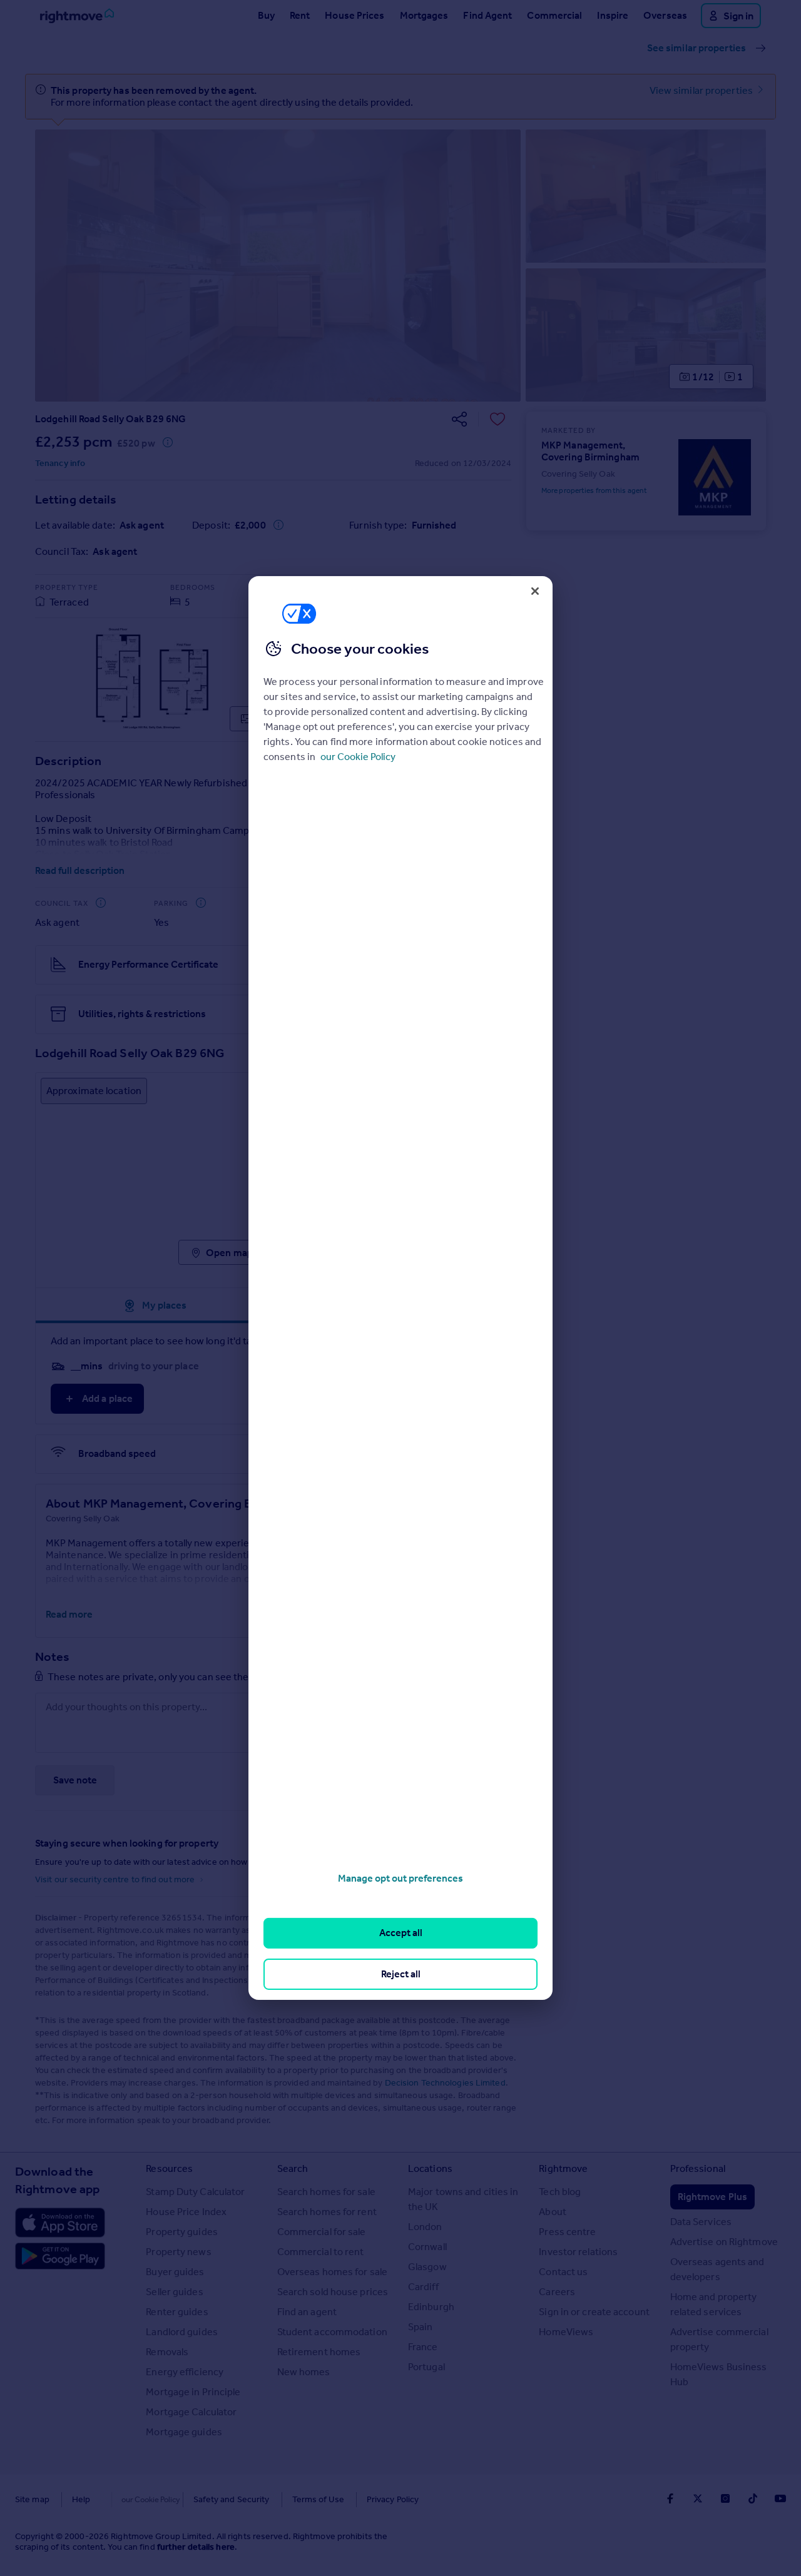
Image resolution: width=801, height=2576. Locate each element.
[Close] (535, 591)
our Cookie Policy (358, 757)
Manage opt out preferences (400, 1878)
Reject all (401, 1974)
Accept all (401, 1933)
